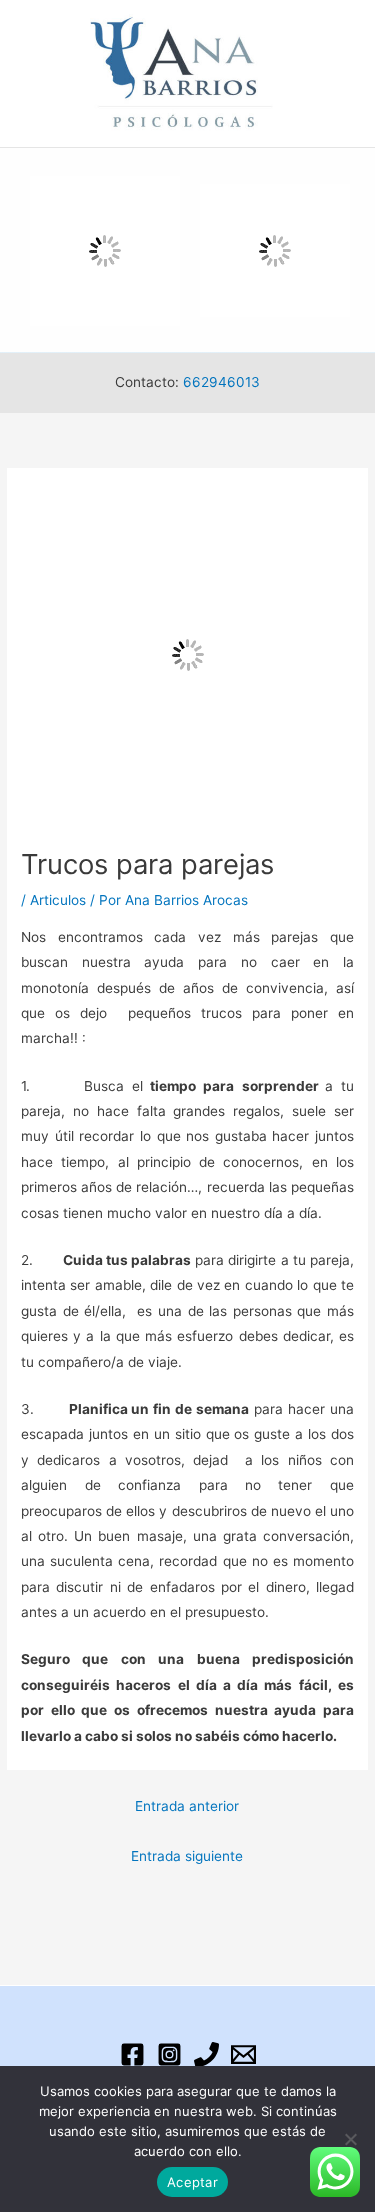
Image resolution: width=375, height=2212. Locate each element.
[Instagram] (169, 2054)
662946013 (221, 382)
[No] (350, 2139)
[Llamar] (206, 2054)
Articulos (58, 900)
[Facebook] (132, 2054)
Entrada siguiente (187, 1856)
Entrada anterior (187, 1806)
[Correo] (243, 2054)
